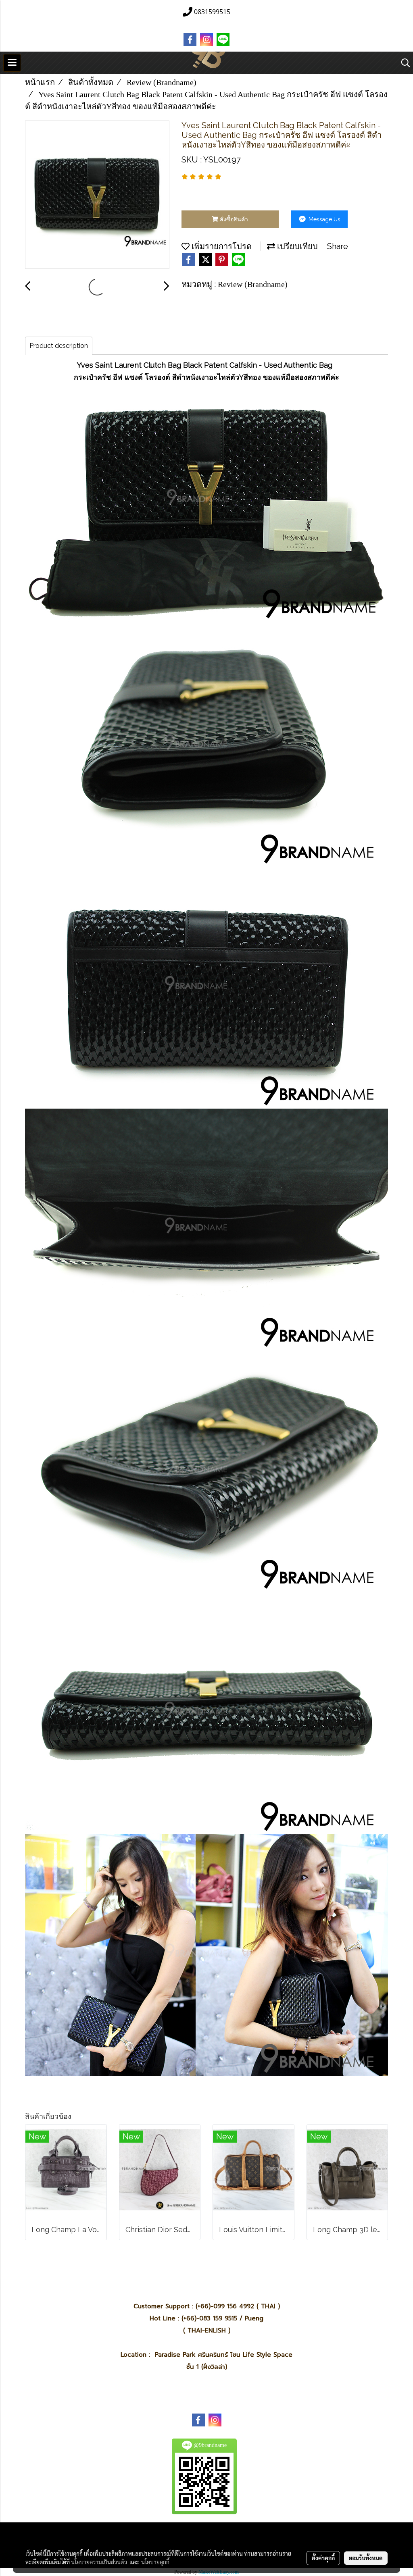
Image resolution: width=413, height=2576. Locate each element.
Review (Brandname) (253, 284)
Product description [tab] (59, 346)
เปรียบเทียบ (296, 246)
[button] (403, 63)
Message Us (324, 219)
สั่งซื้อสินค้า (233, 219)
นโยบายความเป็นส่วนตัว (99, 2562)
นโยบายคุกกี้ (155, 2562)
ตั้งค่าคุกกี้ (323, 2558)
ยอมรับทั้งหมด (366, 2558)
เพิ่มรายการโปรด (221, 246)
